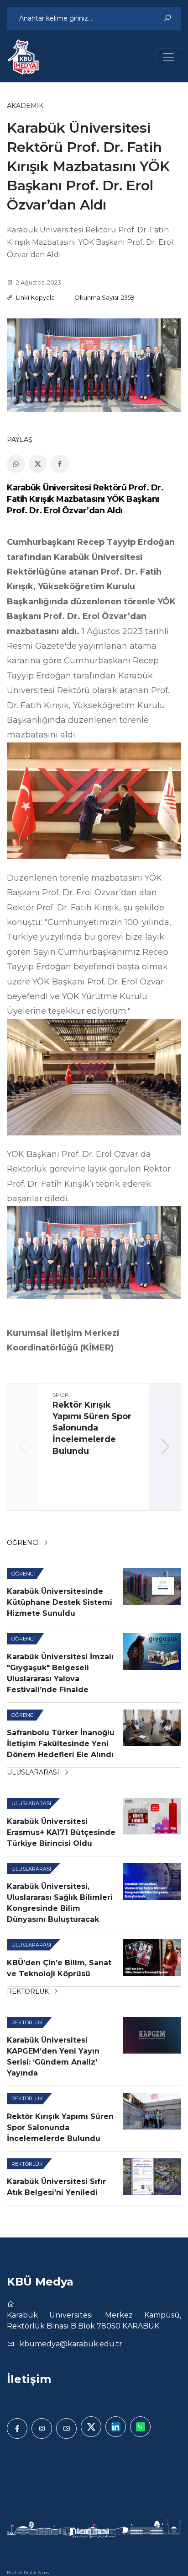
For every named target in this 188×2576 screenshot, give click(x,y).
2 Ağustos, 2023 (38, 282)
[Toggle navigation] (168, 57)
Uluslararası (34, 1772)
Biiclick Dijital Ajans (28, 2573)
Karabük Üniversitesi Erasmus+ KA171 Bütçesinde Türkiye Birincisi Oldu (61, 1832)
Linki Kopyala (35, 297)
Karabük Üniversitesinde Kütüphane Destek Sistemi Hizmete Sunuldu (60, 1602)
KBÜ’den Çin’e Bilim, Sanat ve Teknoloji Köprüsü (59, 1968)
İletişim (29, 2379)
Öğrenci (24, 1543)
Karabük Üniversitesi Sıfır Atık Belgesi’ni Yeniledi (56, 2187)
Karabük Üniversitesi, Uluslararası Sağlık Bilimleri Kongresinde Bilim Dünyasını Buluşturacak (60, 1903)
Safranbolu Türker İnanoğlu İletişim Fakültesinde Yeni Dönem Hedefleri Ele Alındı (61, 1744)
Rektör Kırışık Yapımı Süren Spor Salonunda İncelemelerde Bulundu (60, 2127)
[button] (165, 1447)
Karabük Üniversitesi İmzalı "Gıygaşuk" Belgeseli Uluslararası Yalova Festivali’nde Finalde (60, 1673)
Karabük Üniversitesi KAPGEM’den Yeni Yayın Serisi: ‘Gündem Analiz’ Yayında (53, 2057)
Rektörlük (29, 1991)
